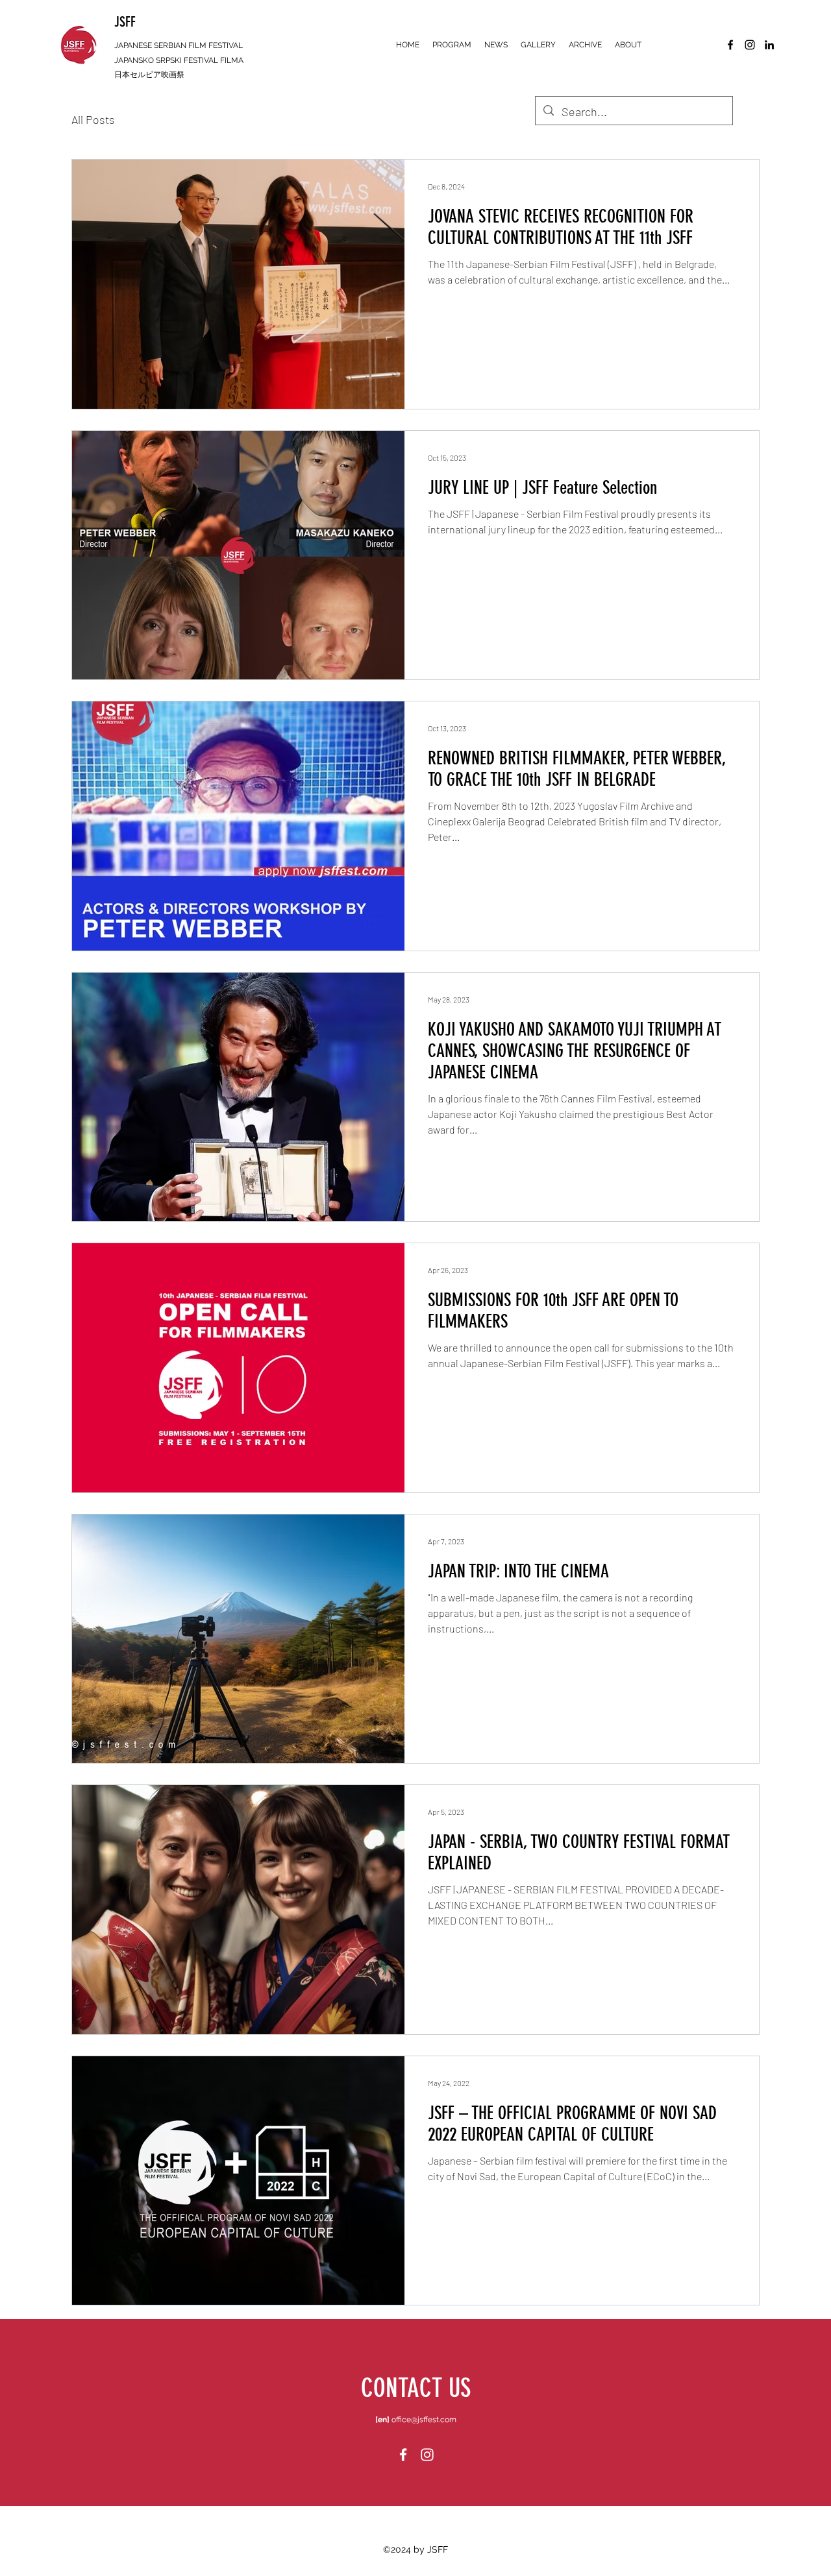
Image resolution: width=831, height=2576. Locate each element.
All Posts (93, 119)
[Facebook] (730, 45)
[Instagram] (750, 45)
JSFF (125, 22)
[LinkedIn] (769, 45)
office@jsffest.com (424, 2420)
